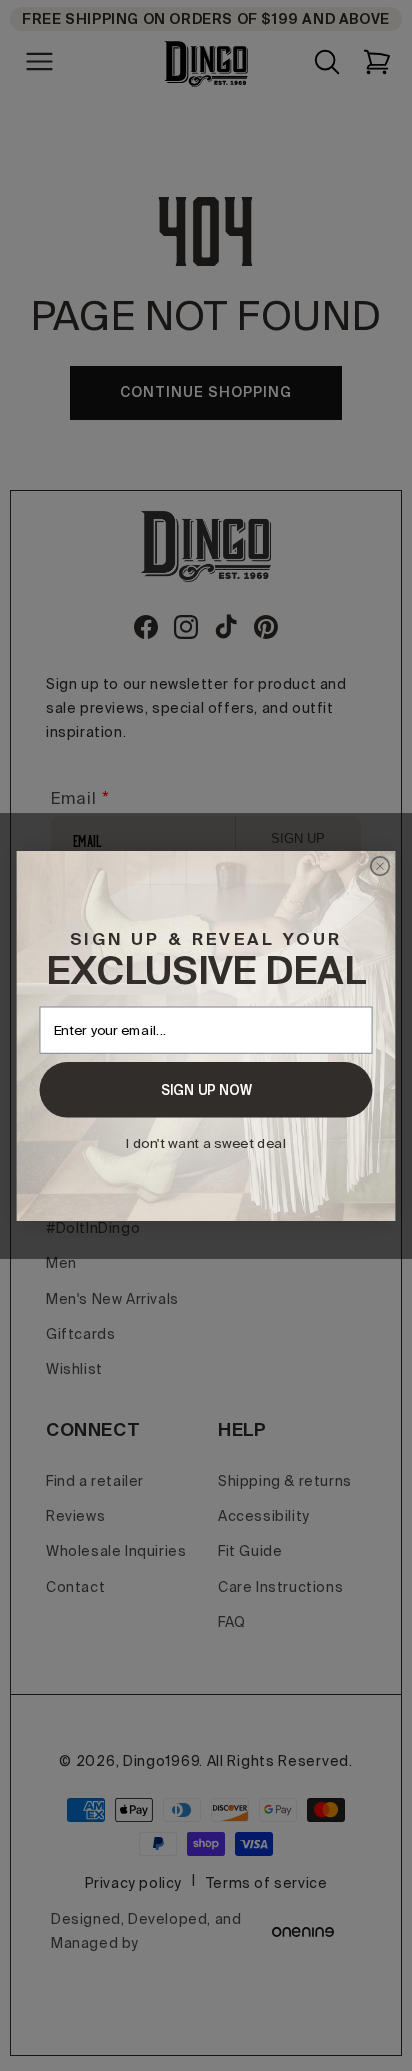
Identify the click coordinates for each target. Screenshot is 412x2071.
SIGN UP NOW (206, 1089)
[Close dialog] (380, 865)
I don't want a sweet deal (206, 1142)
